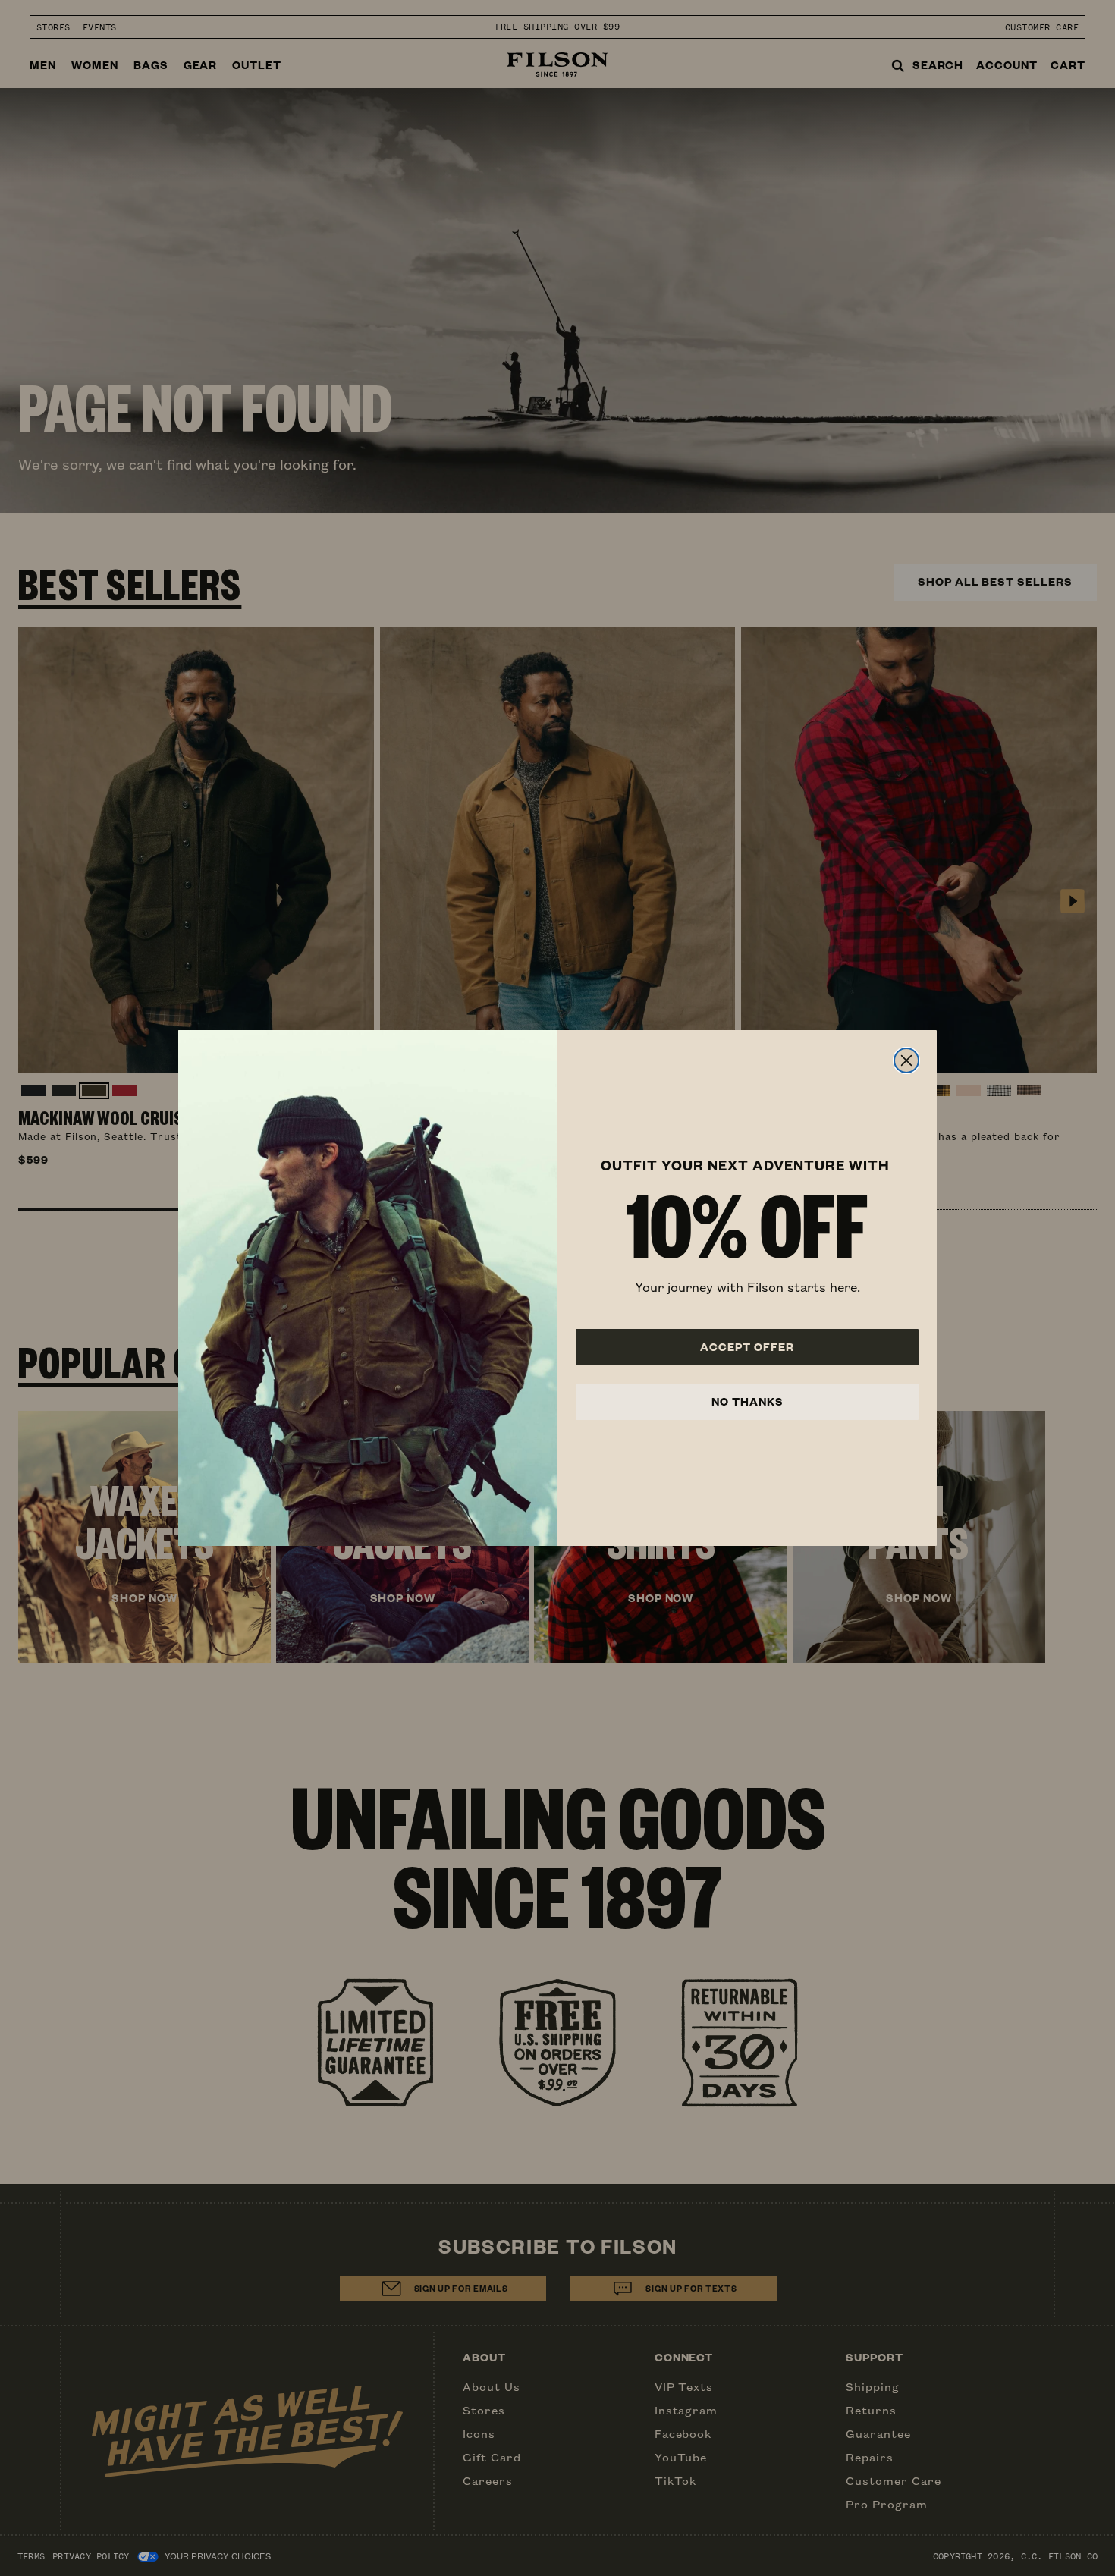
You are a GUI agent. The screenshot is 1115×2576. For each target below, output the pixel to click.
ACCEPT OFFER (747, 1347)
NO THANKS (748, 1401)
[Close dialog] (906, 1060)
